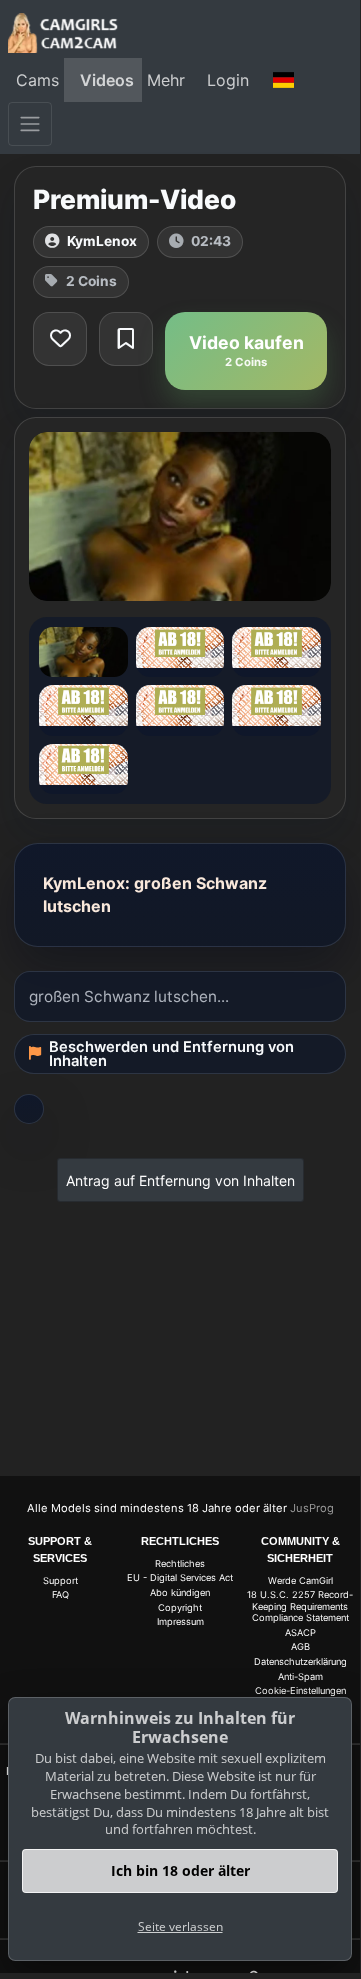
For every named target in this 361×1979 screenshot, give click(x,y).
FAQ (60, 1594)
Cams (37, 80)
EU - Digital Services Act (180, 1577)
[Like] (60, 339)
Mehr (166, 80)
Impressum (180, 1621)
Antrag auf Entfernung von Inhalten (180, 1180)
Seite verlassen (180, 1926)
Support (60, 1580)
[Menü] (30, 124)
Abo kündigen (180, 1592)
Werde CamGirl (300, 1580)
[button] (284, 80)
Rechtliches (180, 1563)
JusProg (312, 1508)
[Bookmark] (126, 339)
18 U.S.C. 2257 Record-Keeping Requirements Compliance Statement (300, 1606)
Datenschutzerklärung (300, 1661)
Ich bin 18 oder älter (180, 1870)
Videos (107, 80)
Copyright (180, 1607)
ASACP (300, 1632)
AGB (300, 1646)
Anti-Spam (300, 1676)
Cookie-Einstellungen (300, 1690)
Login (228, 80)
